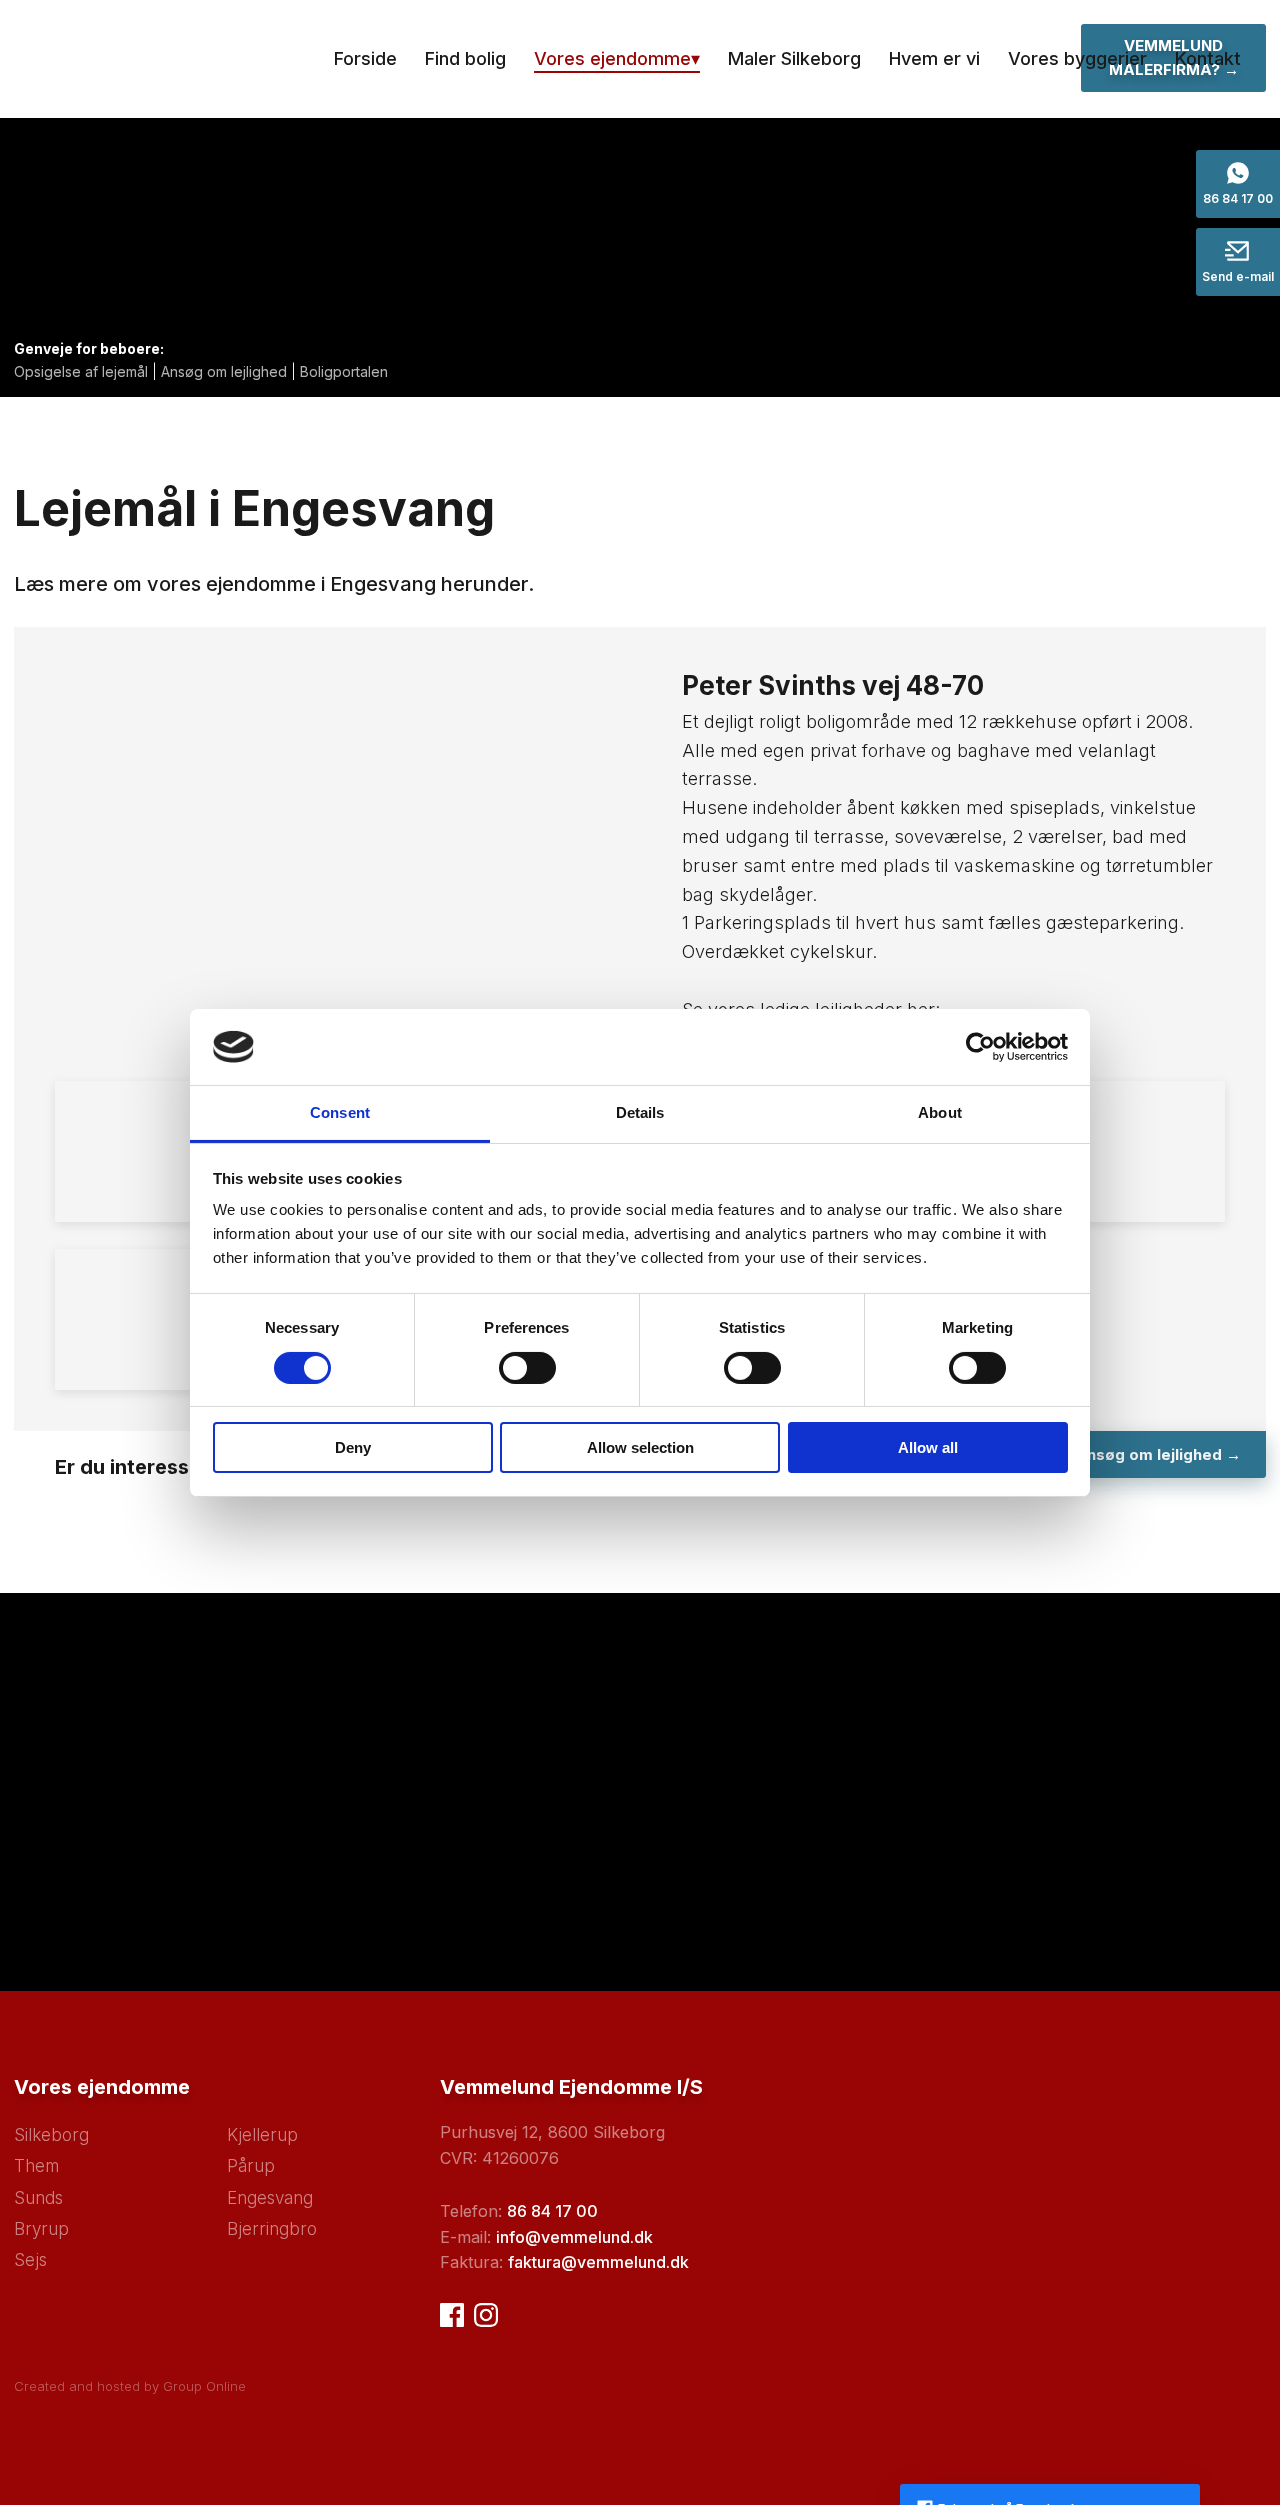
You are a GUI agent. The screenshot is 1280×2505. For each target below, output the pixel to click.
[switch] (527, 1368)
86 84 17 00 (552, 2211)
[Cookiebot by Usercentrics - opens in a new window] (980, 1047)
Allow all (928, 1447)
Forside (365, 58)
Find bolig (465, 58)
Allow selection (640, 1447)
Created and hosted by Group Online (130, 2386)
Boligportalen (344, 371)
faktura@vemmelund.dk (598, 2262)
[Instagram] (486, 2315)
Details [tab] (640, 1112)
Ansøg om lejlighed (224, 371)
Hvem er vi (934, 58)
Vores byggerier (1077, 58)
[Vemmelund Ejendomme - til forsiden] (163, 59)
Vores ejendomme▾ (617, 58)
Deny (353, 1447)
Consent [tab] (340, 1112)
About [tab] (940, 1112)
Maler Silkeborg (794, 58)
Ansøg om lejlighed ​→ (1158, 1454)
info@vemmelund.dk (574, 2237)
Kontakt (1208, 58)
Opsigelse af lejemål (81, 371)
